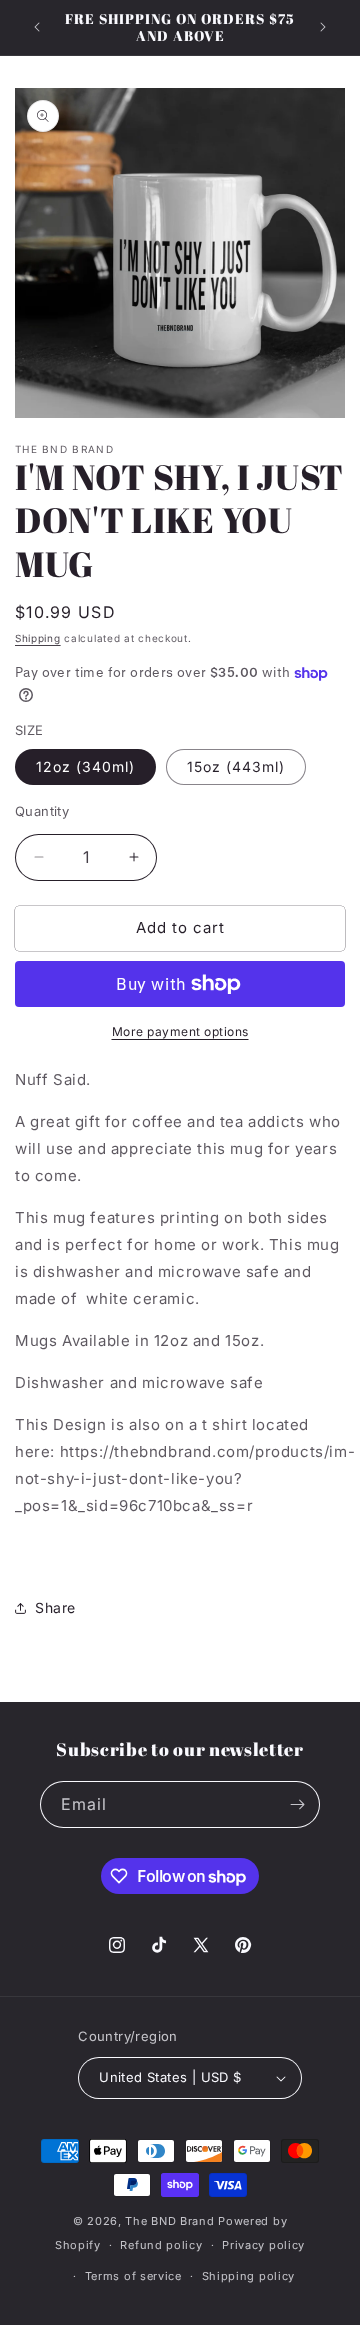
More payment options (180, 1031)
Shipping (38, 638)
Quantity (42, 811)
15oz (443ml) (236, 766)
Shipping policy (249, 2276)
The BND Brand (169, 2221)
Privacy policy (263, 2245)
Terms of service (133, 2276)
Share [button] (55, 1607)
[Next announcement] (323, 27)
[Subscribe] (297, 1804)
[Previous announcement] (37, 27)
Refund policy (161, 2245)
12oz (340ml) (85, 766)
